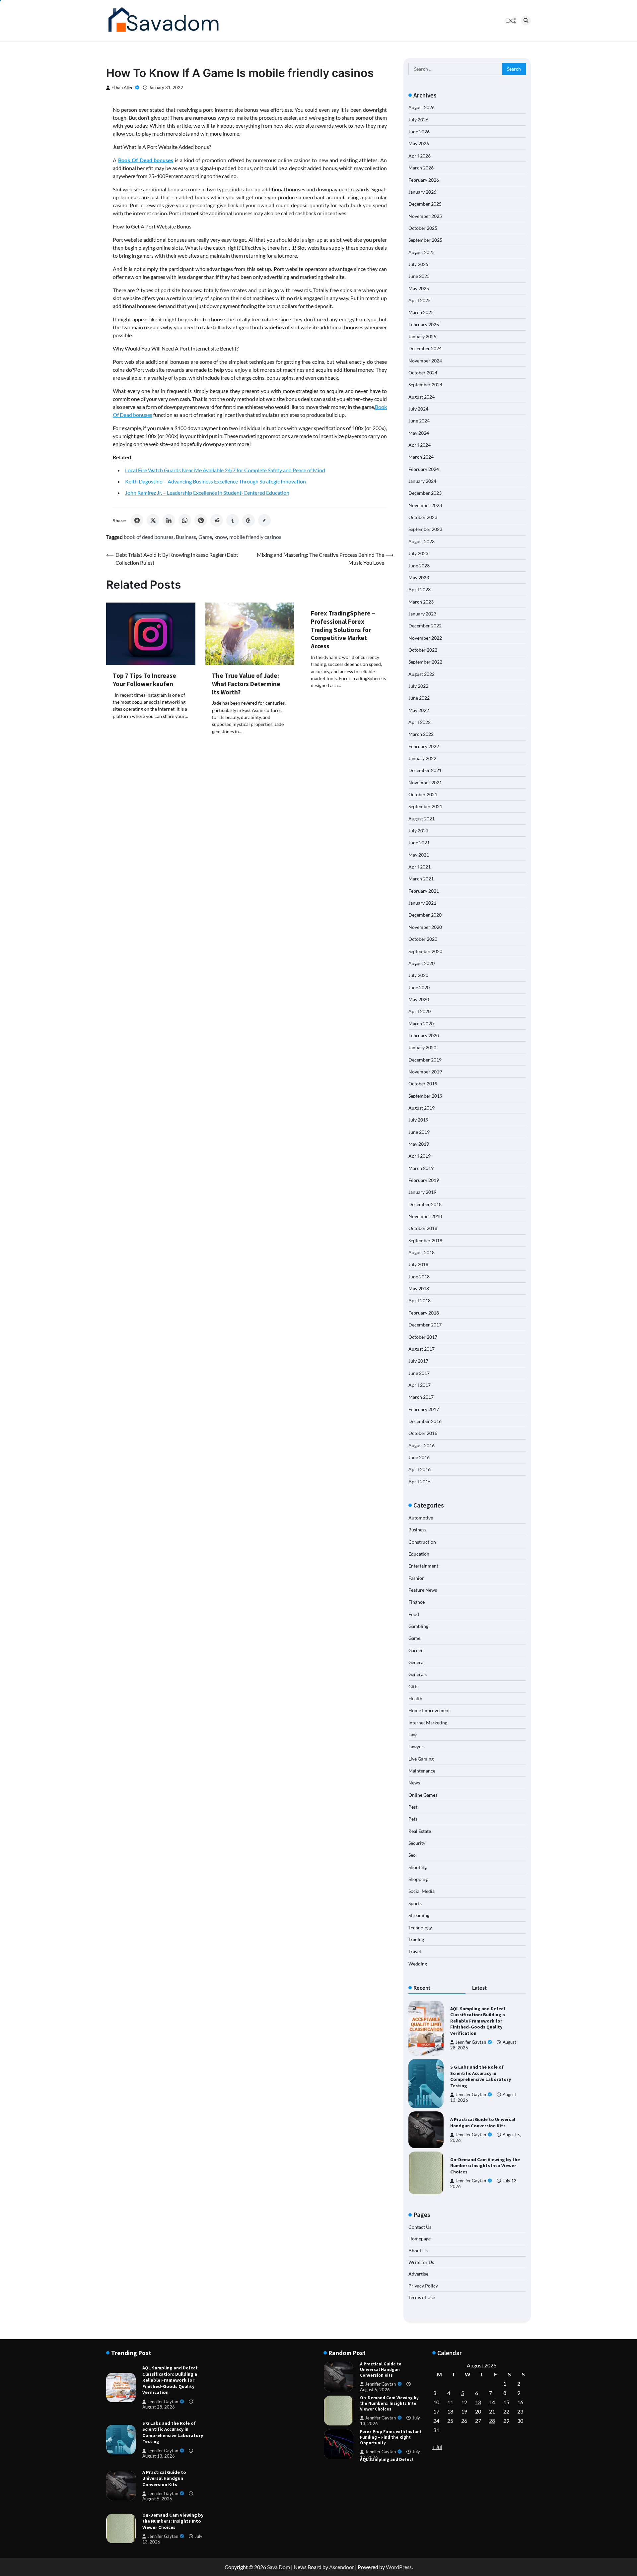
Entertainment (423, 1566)
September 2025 (425, 240)
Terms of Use (422, 2297)
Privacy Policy (423, 2286)
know (221, 537)
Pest (413, 1807)
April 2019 (420, 1156)
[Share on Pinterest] (201, 520)
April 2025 (420, 300)
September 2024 (425, 385)
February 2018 (424, 1313)
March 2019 (421, 1168)
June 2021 (419, 842)
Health (415, 1698)
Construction (422, 1542)
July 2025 (418, 264)
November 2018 (425, 1216)
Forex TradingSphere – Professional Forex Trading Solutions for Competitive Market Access (343, 630)
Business (186, 537)
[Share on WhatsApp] (185, 520)
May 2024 (419, 433)
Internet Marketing (428, 1723)
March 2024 (421, 457)
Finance (417, 1602)
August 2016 (422, 1445)
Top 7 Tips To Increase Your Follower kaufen (144, 680)
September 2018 (425, 1240)
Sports (415, 1903)
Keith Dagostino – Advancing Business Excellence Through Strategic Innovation (215, 481)
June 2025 (419, 276)
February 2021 (424, 891)
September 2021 (425, 806)
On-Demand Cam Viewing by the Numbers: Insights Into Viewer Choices (485, 2166)
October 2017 (423, 1337)
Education (419, 1554)
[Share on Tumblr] (233, 520)
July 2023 (418, 553)
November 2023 (425, 505)
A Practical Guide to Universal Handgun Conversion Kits (483, 2123)
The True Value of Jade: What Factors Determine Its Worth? (246, 684)
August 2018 (422, 1252)
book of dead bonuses (149, 537)
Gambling (418, 1626)
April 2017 (420, 1385)
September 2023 (425, 529)
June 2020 (419, 987)
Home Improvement (429, 1710)
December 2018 (425, 1204)
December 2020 (425, 915)
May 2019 (419, 1144)
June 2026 (419, 131)
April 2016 (420, 1469)
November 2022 (425, 638)
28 (492, 2421)
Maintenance (422, 1771)
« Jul (437, 2447)
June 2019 (419, 1132)
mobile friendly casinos (255, 537)
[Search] (526, 21)
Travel (415, 1951)
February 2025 (424, 324)
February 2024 (424, 469)
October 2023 (423, 517)
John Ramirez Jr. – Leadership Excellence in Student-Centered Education (207, 493)
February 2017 (424, 1409)
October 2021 (423, 794)
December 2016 (425, 1421)
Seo (412, 1855)
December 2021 (425, 770)
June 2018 (419, 1277)
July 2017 (418, 1361)
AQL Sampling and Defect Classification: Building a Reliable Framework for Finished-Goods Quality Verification (478, 2021)
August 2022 (422, 674)
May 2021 (419, 855)
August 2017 (422, 1349)
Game (205, 537)
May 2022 (419, 710)
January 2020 (422, 1047)
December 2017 (425, 1325)
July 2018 (418, 1264)
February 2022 (424, 746)
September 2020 (425, 951)
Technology (420, 1928)
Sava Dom (279, 2567)
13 (478, 2402)
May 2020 (419, 999)
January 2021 (422, 903)
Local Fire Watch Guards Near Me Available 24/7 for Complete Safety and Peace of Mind (225, 470)
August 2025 (422, 252)
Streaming (419, 1915)
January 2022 (422, 758)
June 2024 (419, 421)
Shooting (418, 1867)
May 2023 (419, 578)
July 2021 (418, 831)
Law (413, 1735)
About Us (418, 2251)
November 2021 (425, 782)
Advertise (418, 2274)
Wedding (418, 1964)
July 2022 (418, 686)
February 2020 (424, 1035)
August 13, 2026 (159, 2456)
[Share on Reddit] (217, 520)
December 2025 (425, 204)
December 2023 (425, 493)
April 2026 (420, 156)
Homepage (420, 2239)
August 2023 (422, 541)
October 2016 (423, 1433)
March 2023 (421, 602)
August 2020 (422, 963)
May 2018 (419, 1288)
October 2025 (423, 228)
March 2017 (421, 1397)
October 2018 (423, 1228)
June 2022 (419, 698)
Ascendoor (342, 2567)
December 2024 (425, 348)
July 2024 (418, 409)
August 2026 (422, 107)
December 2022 (425, 626)
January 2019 (422, 1192)
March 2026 (421, 168)
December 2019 (425, 1060)
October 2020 (423, 939)
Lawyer (416, 1746)
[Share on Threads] (248, 520)
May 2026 (419, 143)
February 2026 (424, 180)
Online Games (423, 1795)
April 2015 (420, 1481)
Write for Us (421, 2262)
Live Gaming (421, 1759)
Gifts (413, 1686)
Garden (416, 1650)
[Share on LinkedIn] (169, 520)
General (417, 1662)
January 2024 (422, 481)
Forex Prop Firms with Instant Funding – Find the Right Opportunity (391, 2403)
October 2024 (423, 373)
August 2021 (422, 819)
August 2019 (422, 1108)
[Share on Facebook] (137, 520)
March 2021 (421, 879)
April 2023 (420, 589)
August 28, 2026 (159, 2407)
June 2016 (419, 1457)
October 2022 (423, 650)
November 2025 (425, 216)
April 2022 (420, 722)
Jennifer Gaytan (471, 2042)
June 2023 (419, 566)
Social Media (422, 1891)
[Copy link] (264, 520)
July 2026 (418, 120)
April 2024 (420, 445)
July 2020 (418, 975)
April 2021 (420, 867)
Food (414, 1614)
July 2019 (418, 1120)
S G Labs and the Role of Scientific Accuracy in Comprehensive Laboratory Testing (481, 2076)
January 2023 (422, 614)
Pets (413, 1819)
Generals (418, 1674)
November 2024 (425, 361)
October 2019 (423, 1084)
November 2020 (425, 927)
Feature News (423, 1590)
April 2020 (420, 1011)
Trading (416, 1939)
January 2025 (422, 336)
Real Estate (420, 1831)
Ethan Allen (122, 88)
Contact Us (420, 2227)
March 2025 (421, 312)
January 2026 (422, 192)
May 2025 (419, 288)
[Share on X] (153, 520)
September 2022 (425, 662)
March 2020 (421, 1024)
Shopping (418, 1879)
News (414, 1783)
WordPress (399, 2567)
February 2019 (424, 1180)
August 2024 (422, 397)
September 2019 (425, 1096)
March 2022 (421, 734)
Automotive (421, 1518)
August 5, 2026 (157, 2499)
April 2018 (420, 1300)
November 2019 (425, 1072)
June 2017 (419, 1373)
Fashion (417, 1578)
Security (417, 1843)
